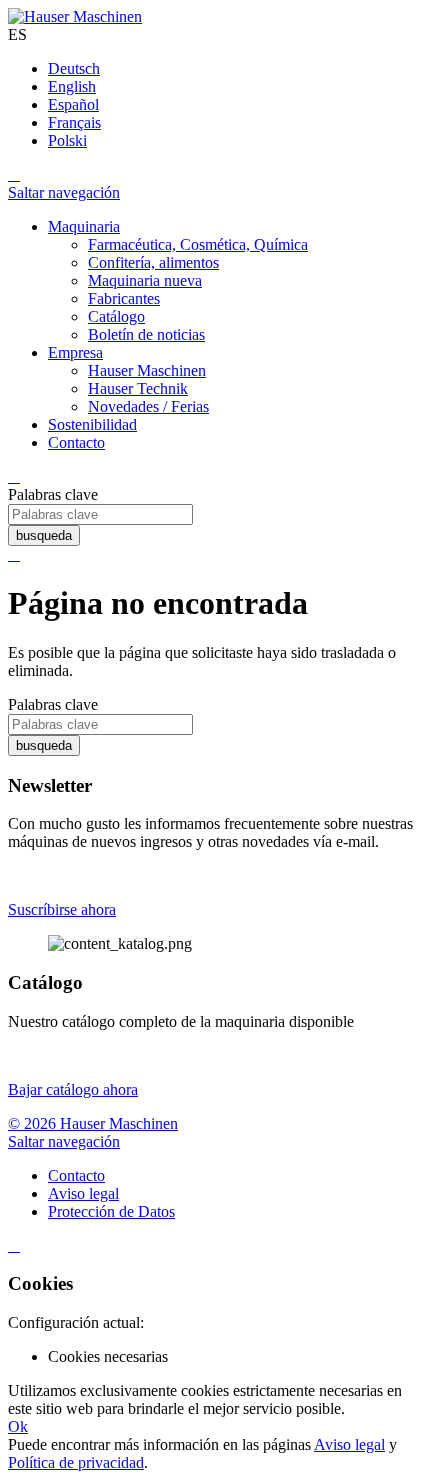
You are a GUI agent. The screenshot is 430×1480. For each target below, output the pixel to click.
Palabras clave (53, 494)
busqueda (44, 535)
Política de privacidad (76, 1462)
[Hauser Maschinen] (75, 16)
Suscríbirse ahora (62, 909)
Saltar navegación (64, 192)
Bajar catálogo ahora (73, 1089)
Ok (18, 1426)
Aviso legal (349, 1444)
